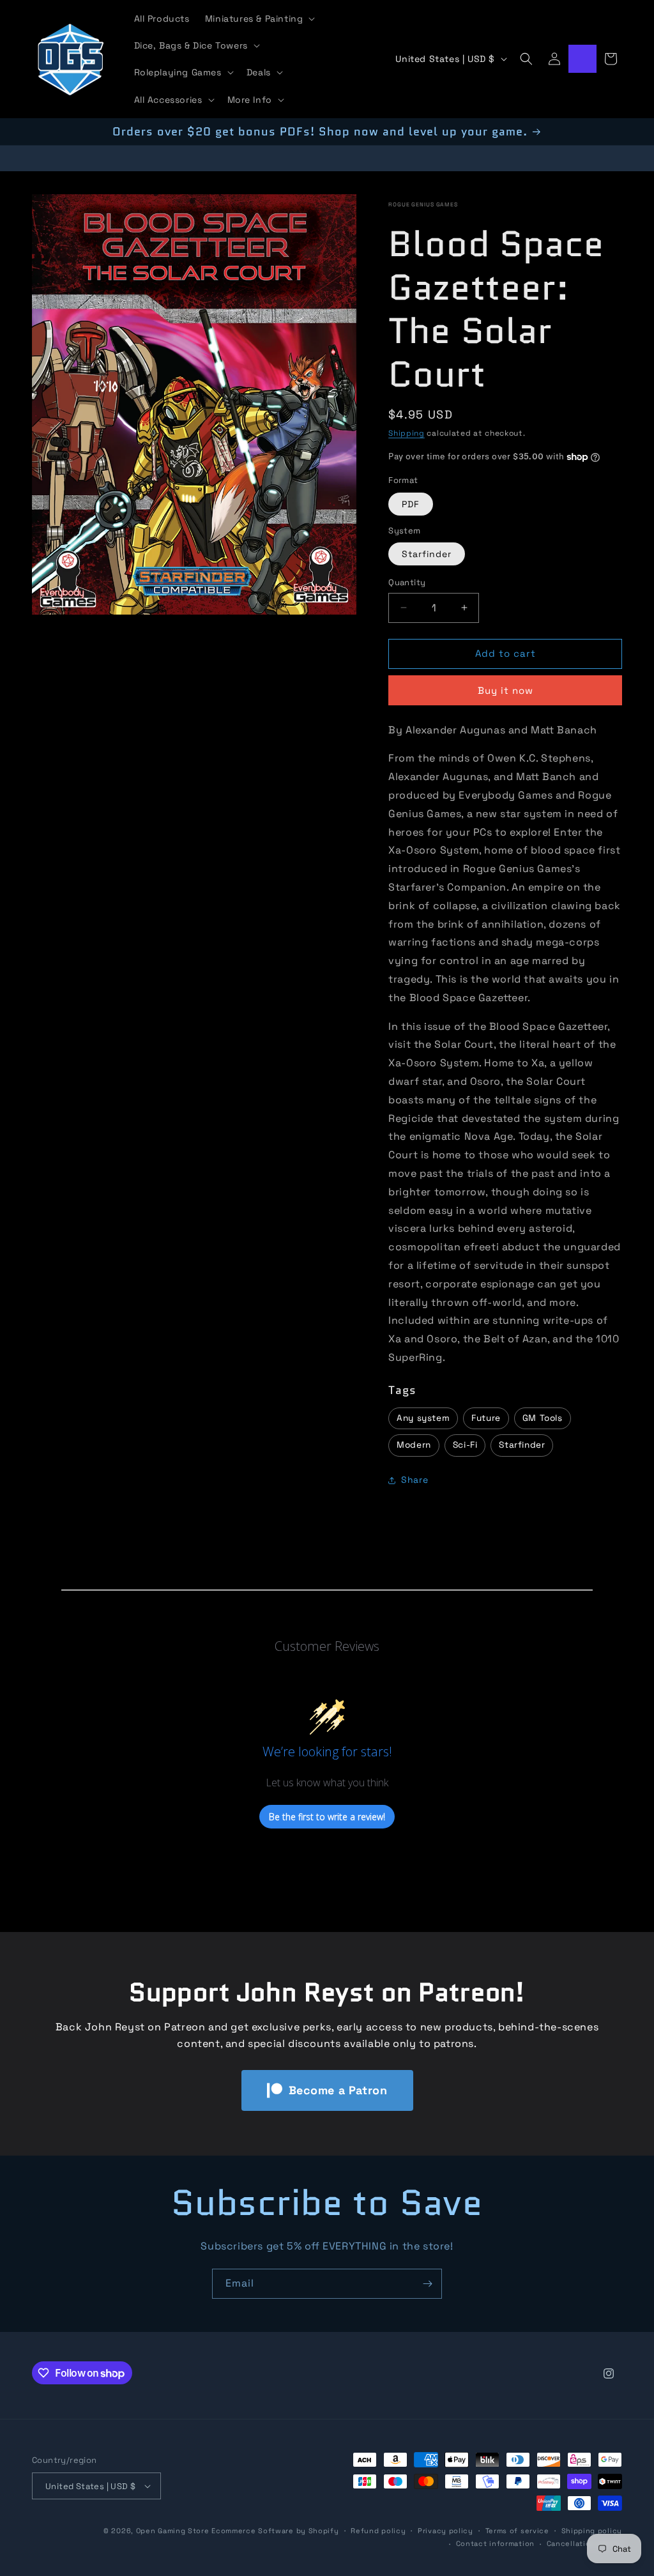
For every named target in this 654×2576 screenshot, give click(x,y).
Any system (423, 1418)
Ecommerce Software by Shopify (275, 2531)
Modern (414, 1445)
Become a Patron (338, 2090)
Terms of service (517, 2531)
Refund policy (378, 2531)
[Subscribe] (427, 2284)
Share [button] (414, 1480)
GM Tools (543, 1418)
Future (486, 1418)
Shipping (407, 433)
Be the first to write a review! (327, 1817)
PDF (411, 504)
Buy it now (506, 690)
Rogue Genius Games (423, 204)
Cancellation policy (584, 2543)
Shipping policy (592, 2531)
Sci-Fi (465, 1445)
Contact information (495, 2543)
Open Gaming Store (173, 2531)
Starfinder (427, 554)
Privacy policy (445, 2531)
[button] (259, 19)
